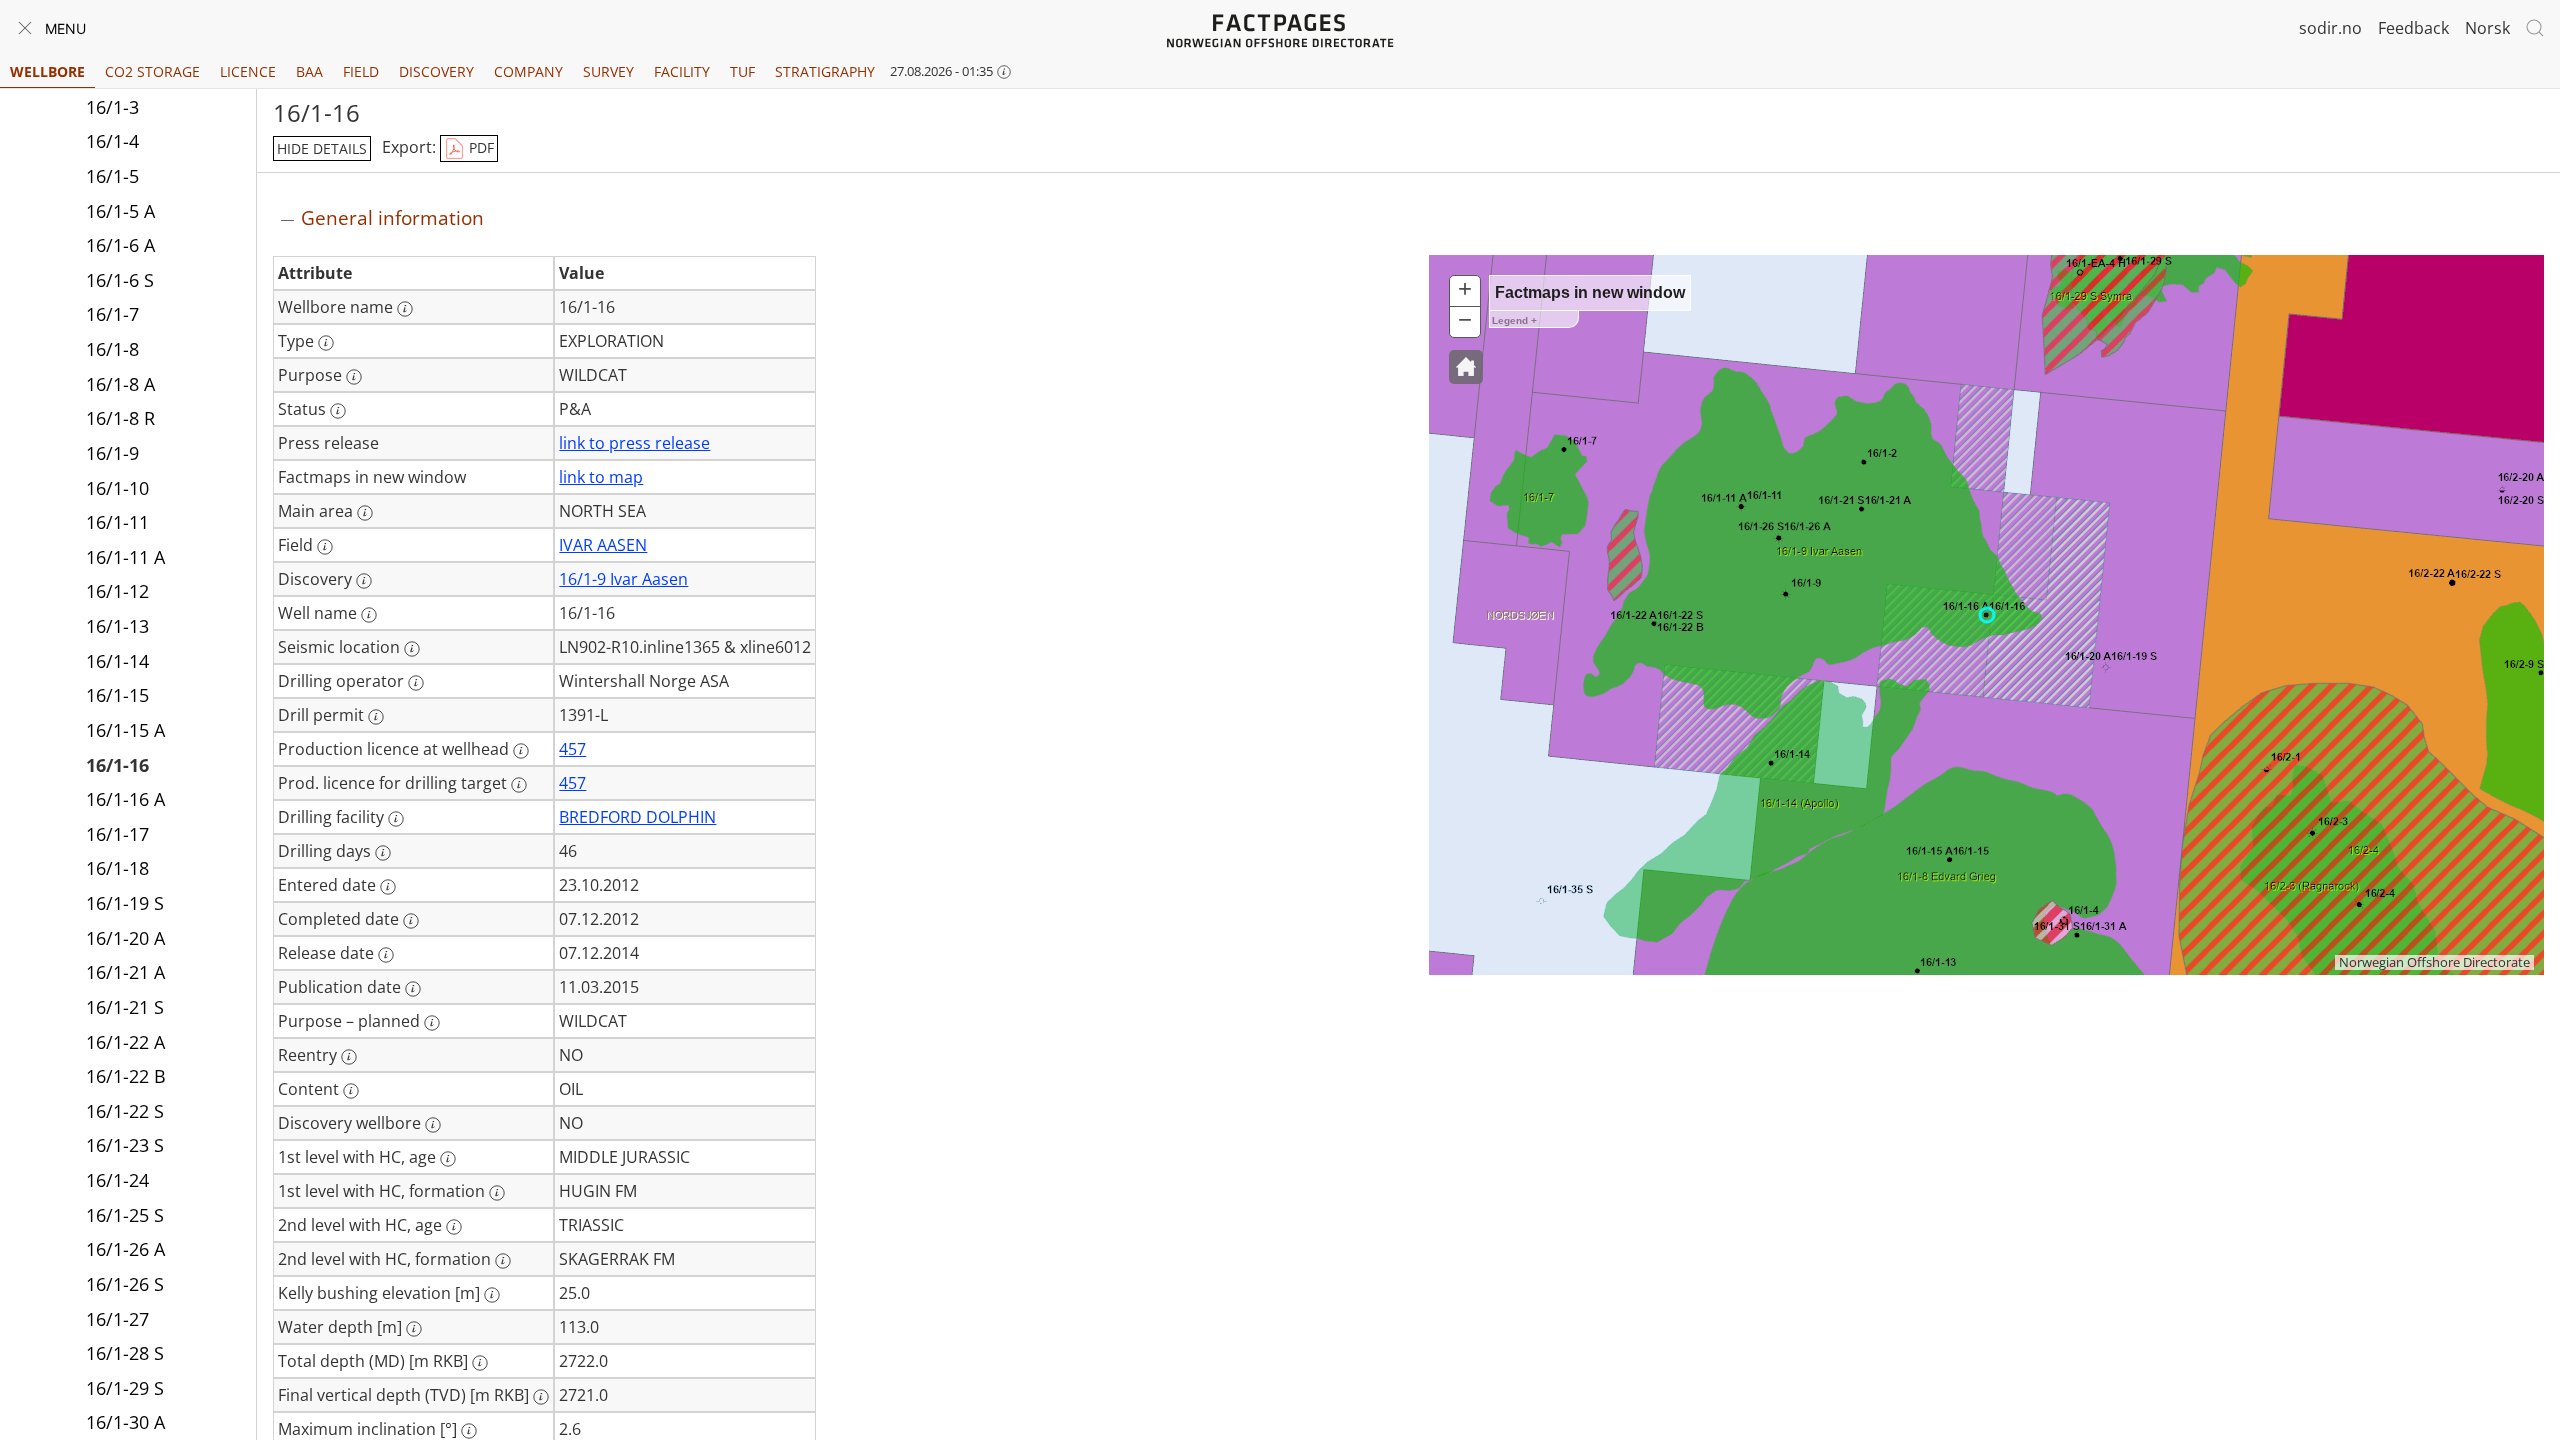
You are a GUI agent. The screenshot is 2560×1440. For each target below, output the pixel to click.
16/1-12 (117, 591)
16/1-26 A (125, 1249)
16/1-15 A (125, 730)
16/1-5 (112, 176)
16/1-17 (117, 834)
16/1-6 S (120, 280)
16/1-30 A (125, 1422)
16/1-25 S (125, 1215)
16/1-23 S (125, 1145)
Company (528, 71)
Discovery (436, 71)
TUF (742, 71)
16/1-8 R (120, 418)
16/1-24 (117, 1180)
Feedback (2413, 28)
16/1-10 (117, 488)
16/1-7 (112, 314)
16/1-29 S (125, 1388)
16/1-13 (117, 626)
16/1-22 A (125, 1042)
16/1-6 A (120, 245)
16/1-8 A (120, 384)
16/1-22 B (126, 1076)
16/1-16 (117, 765)
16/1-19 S (125, 903)
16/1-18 (117, 868)
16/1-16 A (125, 799)
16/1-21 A (125, 972)
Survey (608, 71)
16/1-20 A (125, 938)
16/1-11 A (125, 557)
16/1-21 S (125, 1007)
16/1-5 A (120, 211)
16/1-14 (117, 661)
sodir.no (2330, 28)
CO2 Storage (152, 71)
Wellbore (47, 71)
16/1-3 (112, 107)
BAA (309, 71)
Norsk (2487, 28)
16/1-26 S (125, 1284)
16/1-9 (112, 453)
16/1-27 (117, 1319)
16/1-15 (117, 695)
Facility (682, 71)
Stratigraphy (825, 71)
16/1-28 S (125, 1353)
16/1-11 (117, 522)
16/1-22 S (125, 1111)
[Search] (2535, 28)
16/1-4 (112, 141)
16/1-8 (112, 349)
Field (361, 71)
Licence (248, 71)
